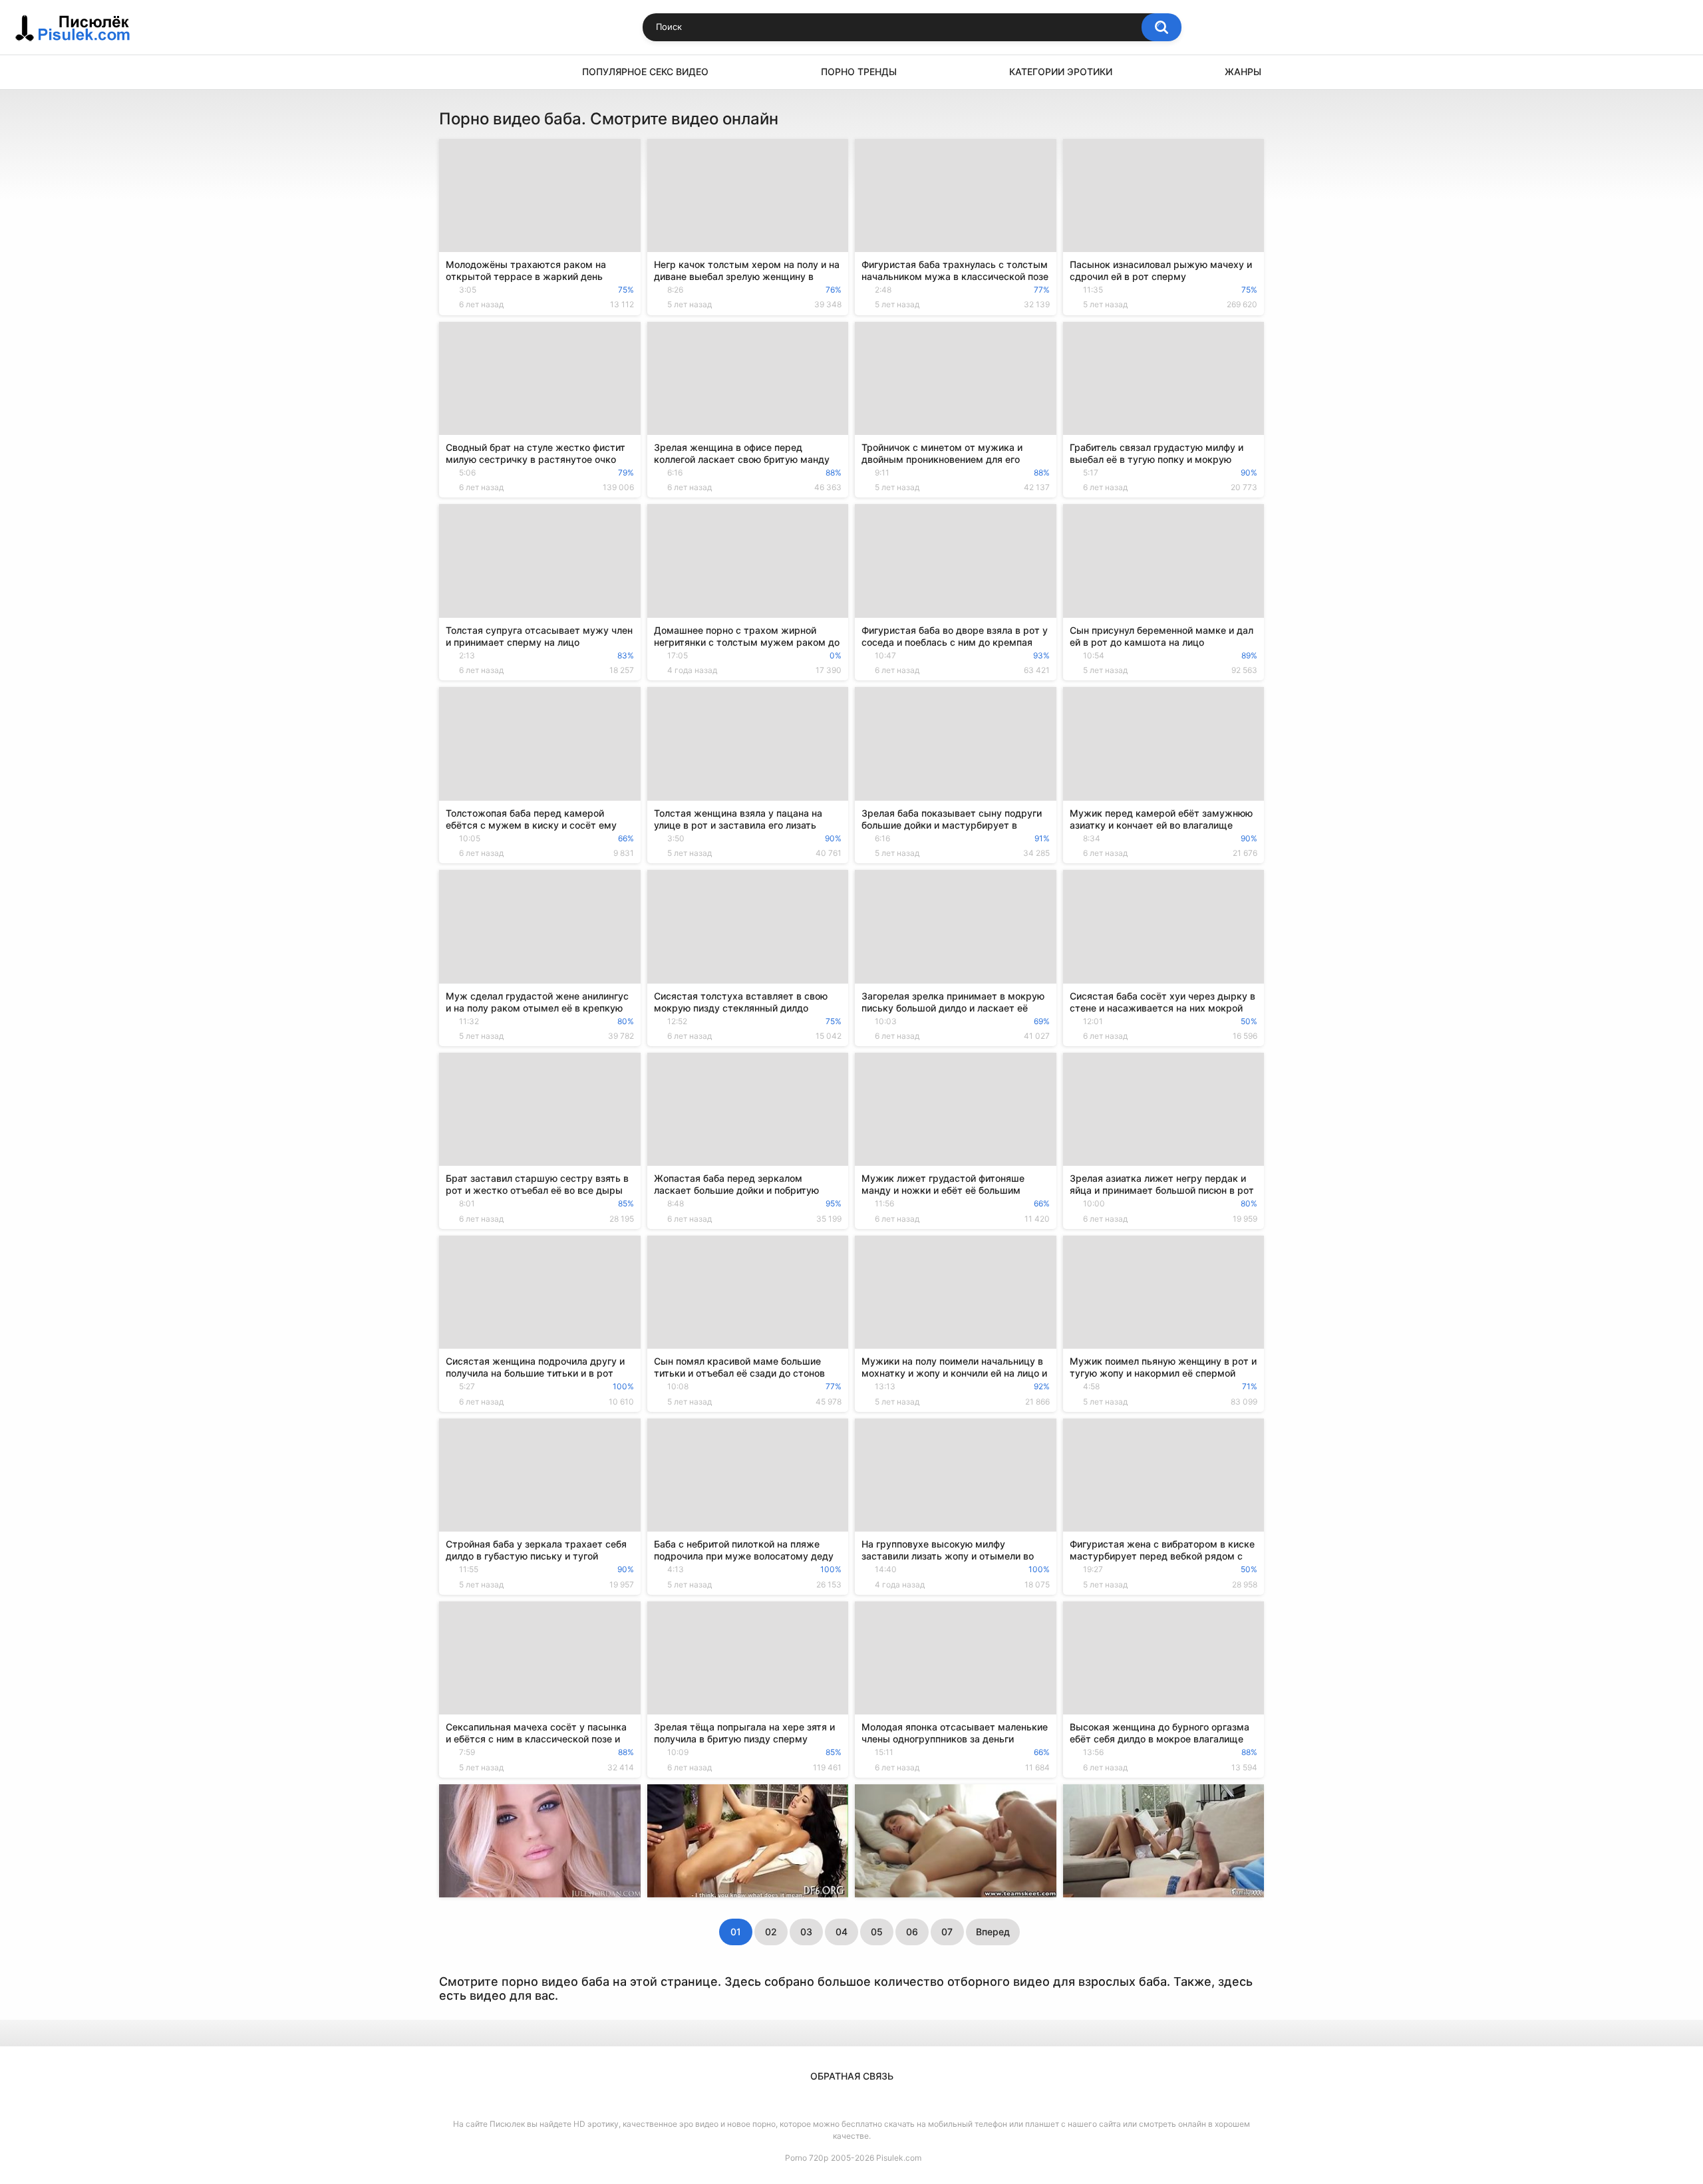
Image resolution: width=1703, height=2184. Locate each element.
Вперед (993, 1932)
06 (912, 1932)
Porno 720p (807, 2158)
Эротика (456, 72)
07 (947, 1932)
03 (806, 1932)
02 (771, 1932)
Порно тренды (859, 71)
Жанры (1243, 71)
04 (842, 1932)
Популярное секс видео (645, 71)
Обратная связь (852, 2076)
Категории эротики (1061, 71)
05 (877, 1932)
